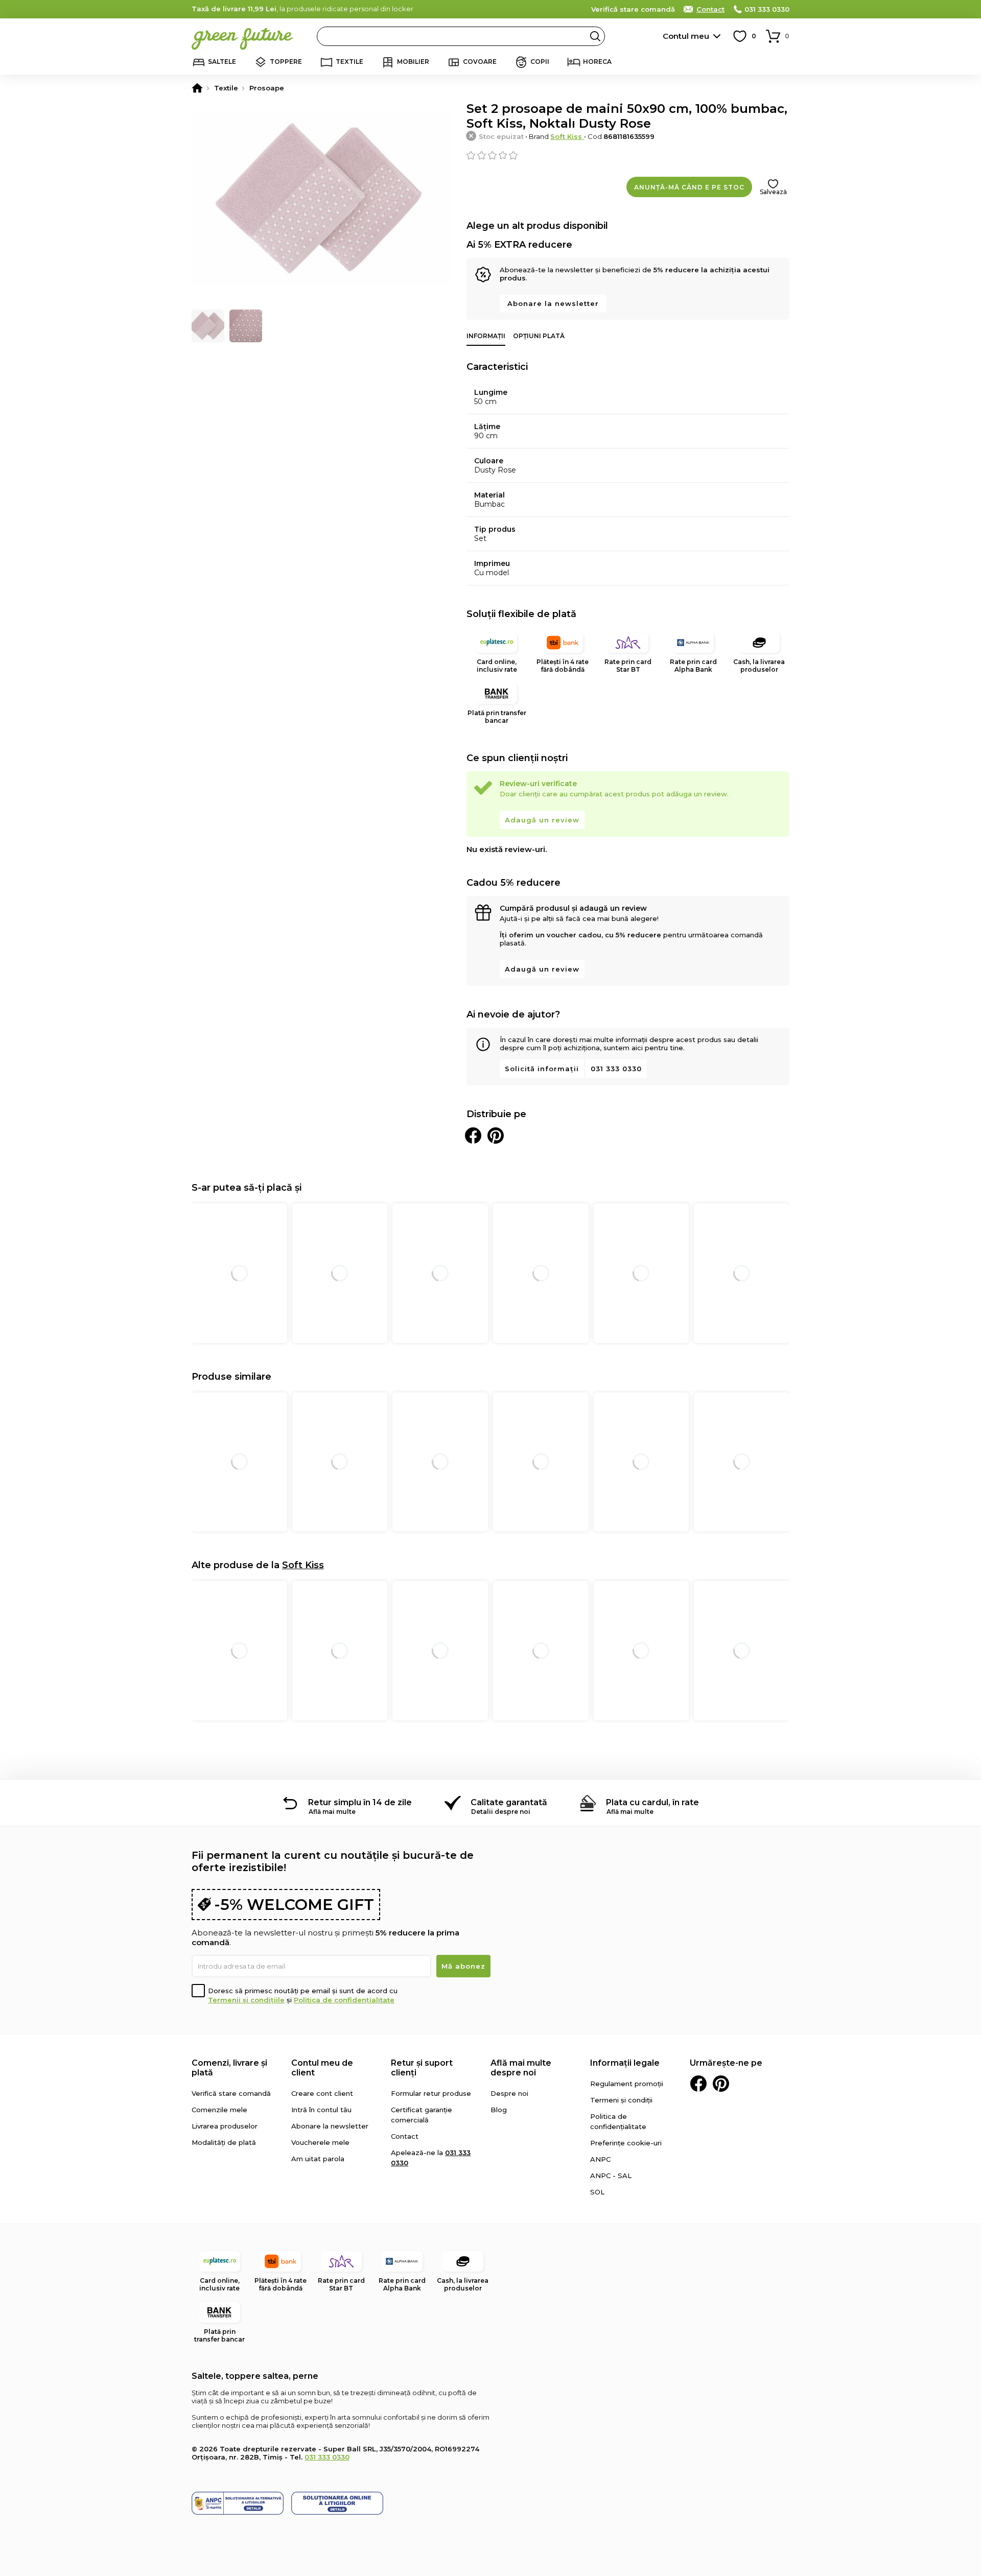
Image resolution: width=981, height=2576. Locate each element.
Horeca (597, 62)
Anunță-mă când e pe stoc (689, 187)
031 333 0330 (767, 9)
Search (595, 36)
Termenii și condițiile (246, 2000)
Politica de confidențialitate (344, 2000)
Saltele (222, 62)
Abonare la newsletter (553, 303)
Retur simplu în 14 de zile (360, 1802)
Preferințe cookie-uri (626, 2143)
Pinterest (721, 2084)
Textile (349, 62)
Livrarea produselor (225, 2126)
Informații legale (625, 2063)
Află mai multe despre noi (521, 2068)
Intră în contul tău (321, 2110)
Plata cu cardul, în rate (652, 1802)
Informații (486, 336)
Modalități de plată (224, 2142)
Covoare (480, 62)
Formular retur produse (431, 2093)
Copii (540, 62)
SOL (597, 2192)
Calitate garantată (509, 1802)
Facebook (698, 2084)
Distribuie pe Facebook (473, 1136)
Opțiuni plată (539, 336)
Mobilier (413, 62)
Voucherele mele (320, 2142)
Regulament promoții (627, 2084)
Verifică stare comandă (633, 9)
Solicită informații (542, 1069)
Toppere (286, 62)
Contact (710, 9)
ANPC (600, 2159)
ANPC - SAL (611, 2176)
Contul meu (686, 36)
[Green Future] (197, 88)
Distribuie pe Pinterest (496, 1136)
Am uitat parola (318, 2159)
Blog (499, 2110)
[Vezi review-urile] (628, 155)
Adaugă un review (542, 820)
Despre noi (509, 2093)
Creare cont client (322, 2093)
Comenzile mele (219, 2110)
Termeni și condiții (621, 2100)
